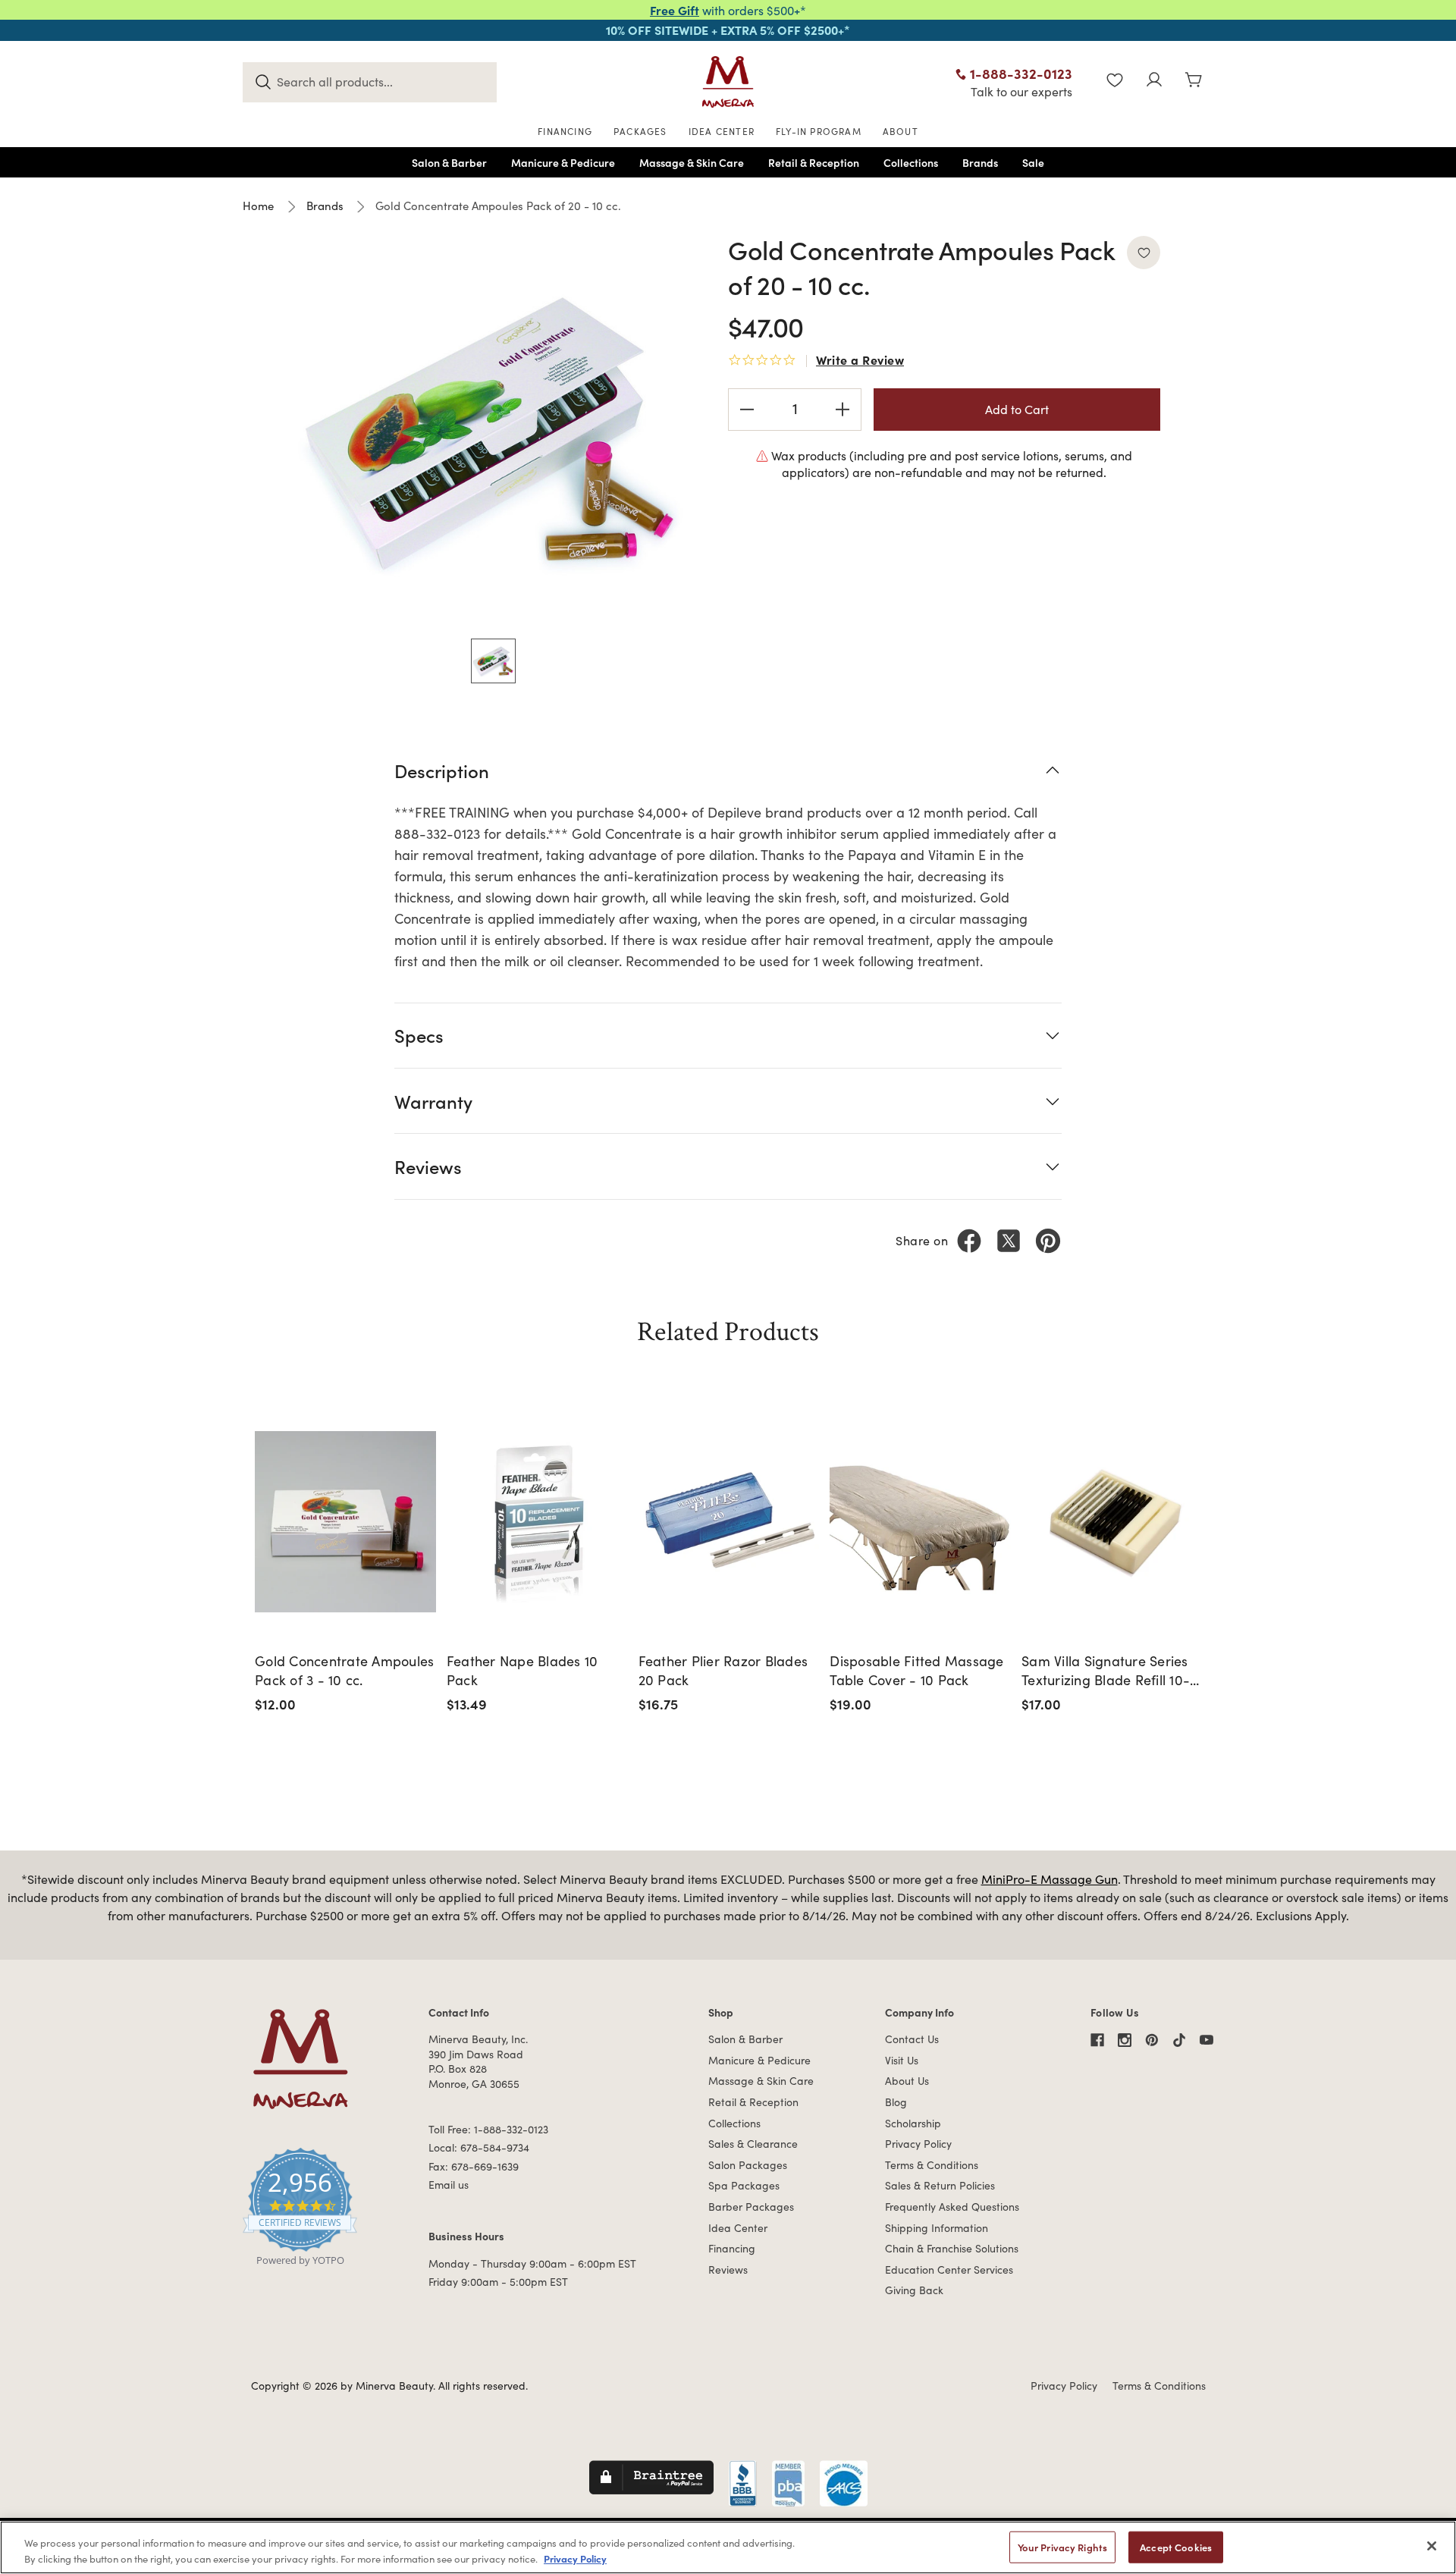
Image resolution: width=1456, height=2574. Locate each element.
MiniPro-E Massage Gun (1050, 1879)
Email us (449, 2185)
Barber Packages (751, 2207)
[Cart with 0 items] (1194, 82)
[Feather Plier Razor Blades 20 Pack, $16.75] (729, 1522)
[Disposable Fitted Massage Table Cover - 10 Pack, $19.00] (920, 1522)
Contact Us (912, 2039)
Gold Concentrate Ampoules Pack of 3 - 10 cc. (344, 1670)
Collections (734, 2123)
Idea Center (738, 2228)
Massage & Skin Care (761, 2081)
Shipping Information (937, 2228)
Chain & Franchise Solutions (952, 2248)
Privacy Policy (918, 2144)
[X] (1009, 1241)
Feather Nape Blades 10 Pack (522, 1670)
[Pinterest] (1048, 1241)
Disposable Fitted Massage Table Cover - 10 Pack (916, 1670)
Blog (896, 2102)
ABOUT (901, 131)
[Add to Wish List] (1144, 253)
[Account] (1154, 82)
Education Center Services (949, 2270)
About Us (907, 2081)
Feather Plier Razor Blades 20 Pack (723, 1670)
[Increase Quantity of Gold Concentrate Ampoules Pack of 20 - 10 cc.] (843, 410)
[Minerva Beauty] (728, 82)
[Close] (1432, 2546)
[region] (728, 2547)
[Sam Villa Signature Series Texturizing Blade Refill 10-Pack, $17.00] (1112, 1522)
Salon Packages (748, 2165)
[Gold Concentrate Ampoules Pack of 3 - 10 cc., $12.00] (345, 1522)
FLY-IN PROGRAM (819, 131)
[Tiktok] (1179, 2040)
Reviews (728, 2270)
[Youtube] (1207, 2040)
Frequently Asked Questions (952, 2207)
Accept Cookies (1176, 2547)
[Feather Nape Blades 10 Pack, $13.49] (537, 1522)
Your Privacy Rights (1062, 2547)
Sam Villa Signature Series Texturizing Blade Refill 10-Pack (1106, 1671)
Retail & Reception (753, 2102)
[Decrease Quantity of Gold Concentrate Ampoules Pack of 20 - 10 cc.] (747, 410)
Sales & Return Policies (940, 2185)
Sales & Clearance (753, 2144)
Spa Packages (744, 2185)
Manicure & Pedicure (759, 2060)
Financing (732, 2248)
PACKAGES (640, 131)
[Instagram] (1125, 2040)
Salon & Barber (745, 2039)
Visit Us (902, 2060)
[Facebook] (969, 1241)
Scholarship (913, 2123)
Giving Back (914, 2290)
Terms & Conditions (932, 2165)
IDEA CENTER (722, 131)
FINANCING (565, 131)
